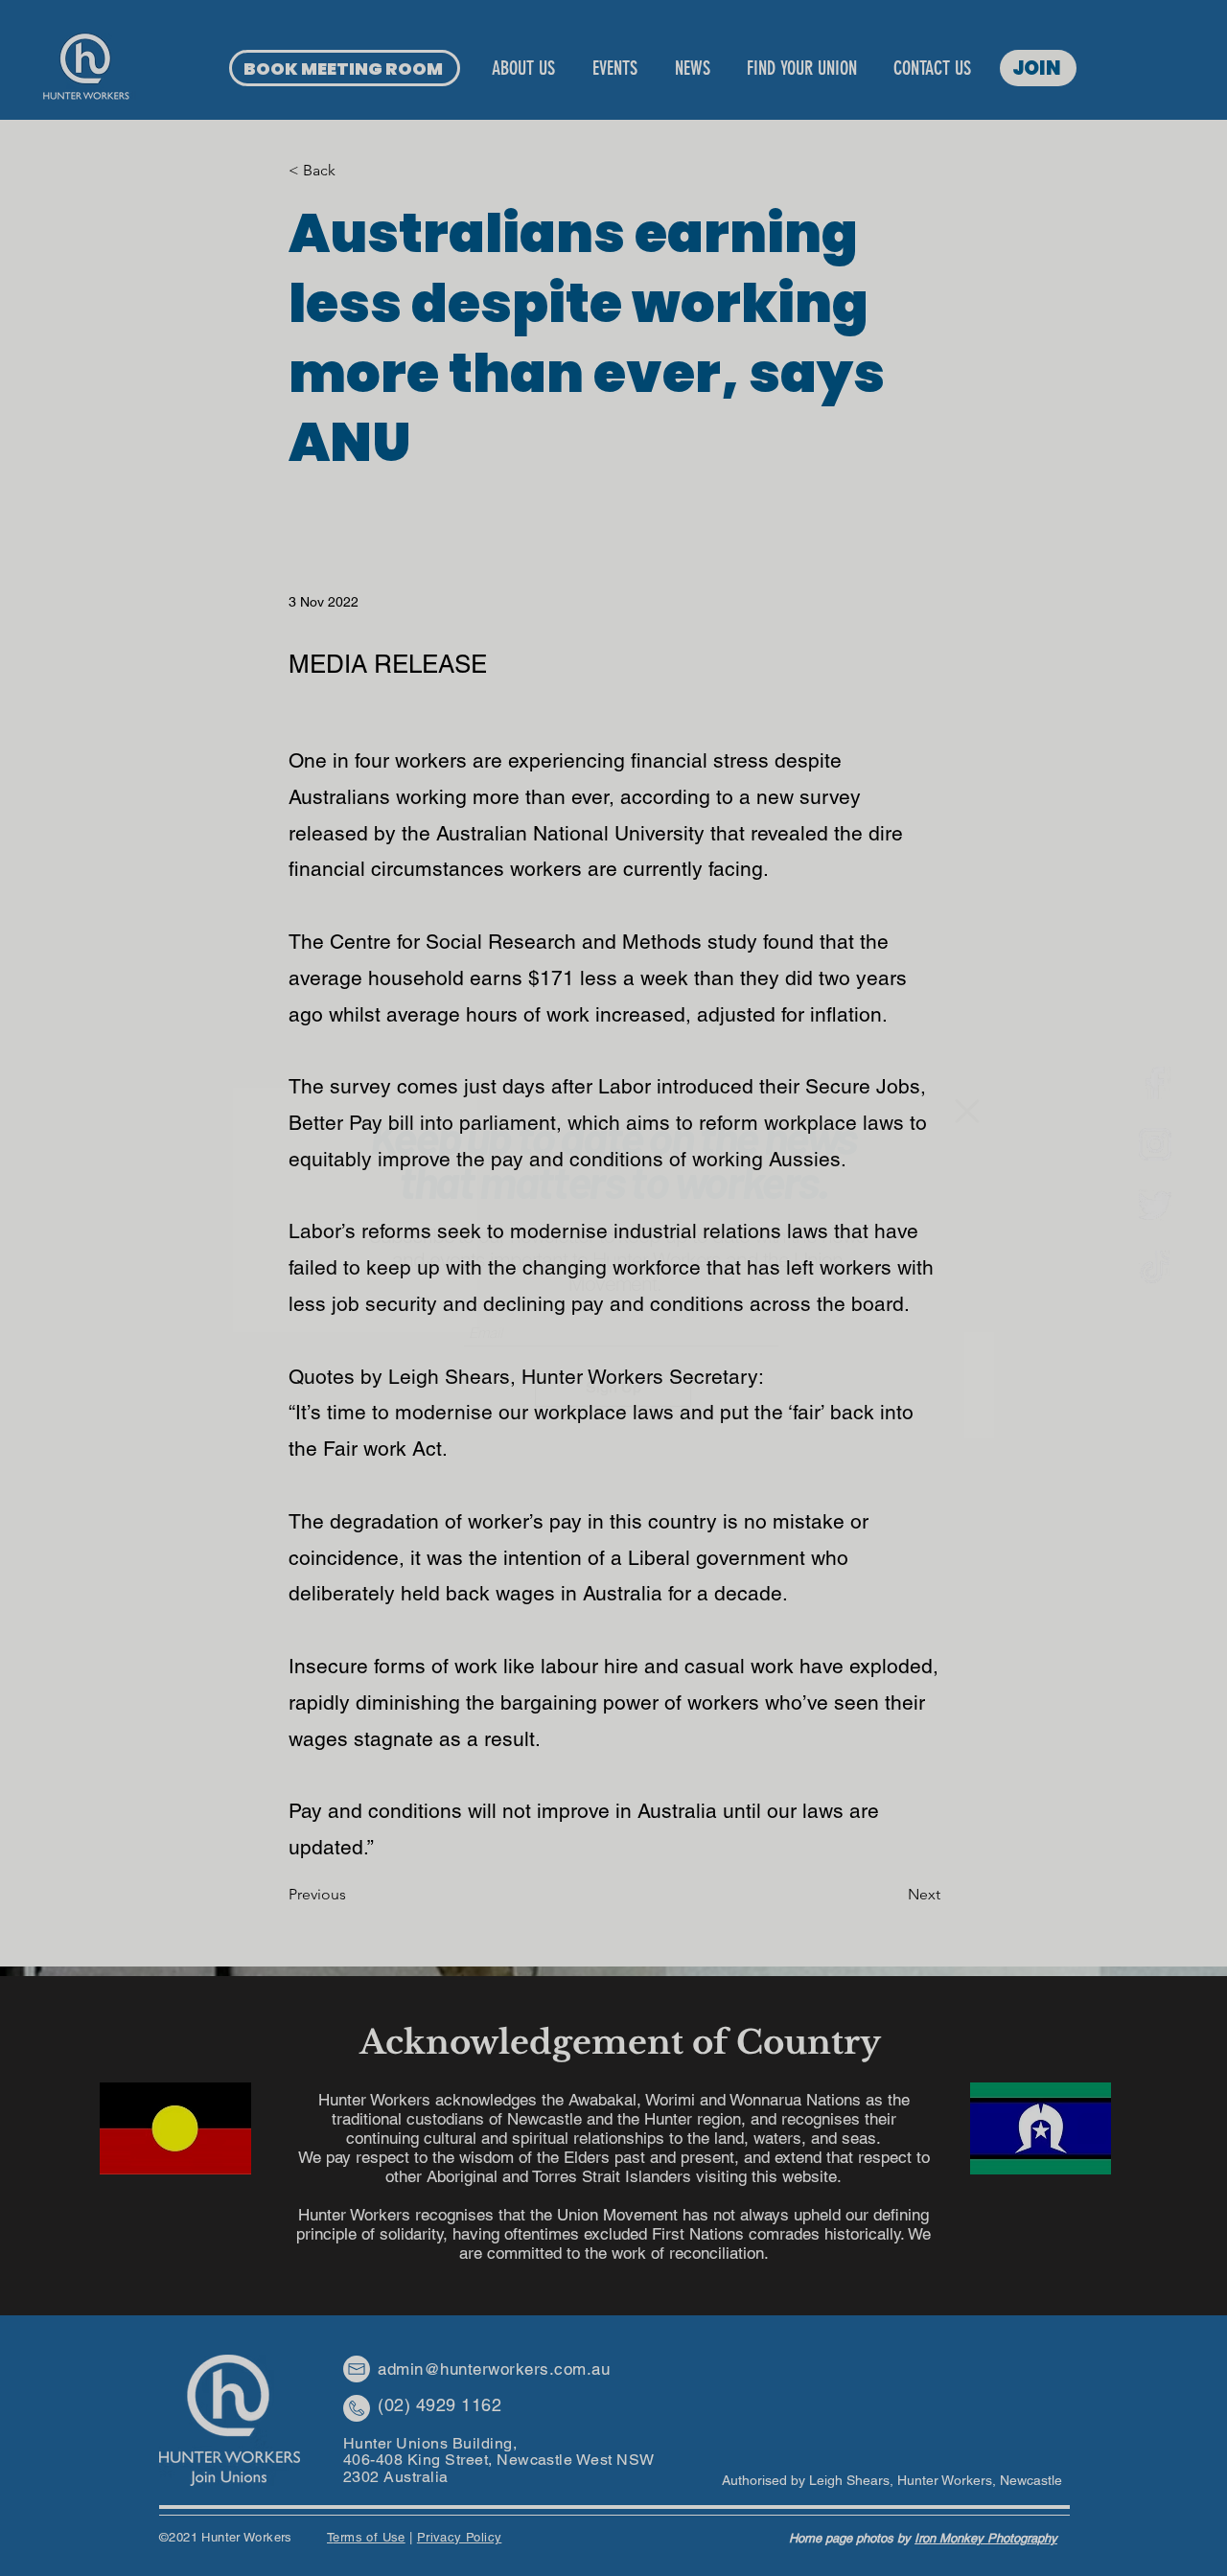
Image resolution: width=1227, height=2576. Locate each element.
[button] (967, 1111)
